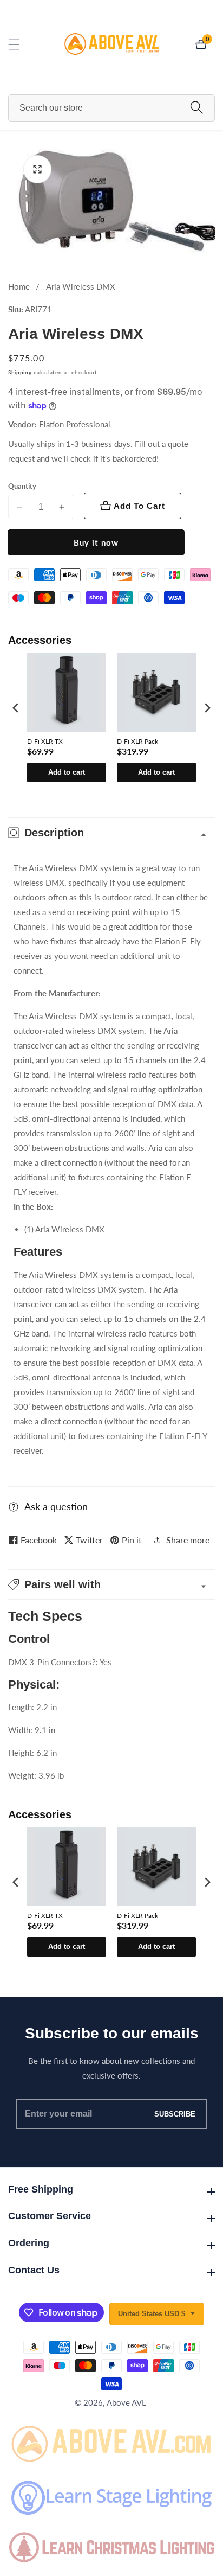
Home (19, 286)
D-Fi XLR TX (45, 741)
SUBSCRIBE (175, 2114)
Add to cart (67, 772)
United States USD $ (153, 2314)
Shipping (20, 372)
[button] (111, 1584)
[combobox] (111, 108)
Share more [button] (188, 1540)
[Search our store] (197, 108)
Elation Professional (75, 424)
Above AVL (126, 2403)
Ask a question (56, 1506)
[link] (111, 2442)
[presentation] (16, 708)
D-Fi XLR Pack (137, 741)
